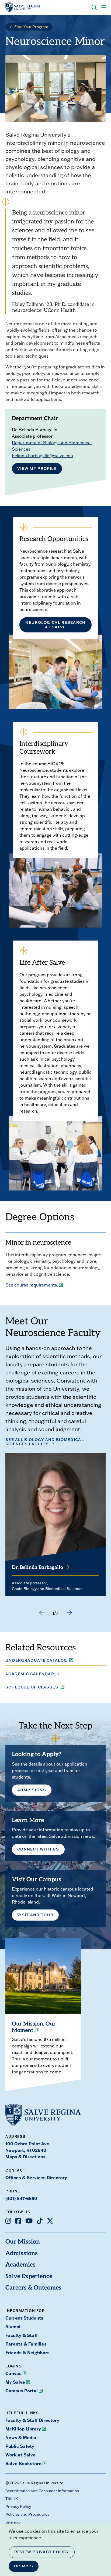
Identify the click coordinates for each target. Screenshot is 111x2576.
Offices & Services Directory (36, 2177)
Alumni (13, 2326)
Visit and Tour (35, 1915)
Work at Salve (20, 2455)
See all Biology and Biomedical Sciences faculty (45, 1442)
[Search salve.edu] (94, 8)
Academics (20, 2265)
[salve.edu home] (23, 8)
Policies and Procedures (27, 2514)
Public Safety (20, 2446)
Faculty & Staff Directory (32, 2420)
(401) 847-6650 (21, 2198)
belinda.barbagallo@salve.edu (43, 456)
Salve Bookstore (23, 2463)
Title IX (12, 2499)
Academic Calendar (30, 1674)
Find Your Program (31, 27)
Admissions (32, 1790)
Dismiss (24, 2566)
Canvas (13, 2373)
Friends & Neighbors (27, 2352)
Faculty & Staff (22, 2335)
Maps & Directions (25, 2157)
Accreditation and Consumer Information (42, 2491)
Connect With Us (38, 1849)
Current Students (24, 2318)
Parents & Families (26, 2344)
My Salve (15, 2382)
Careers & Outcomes (33, 2288)
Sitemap (13, 2522)
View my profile (37, 469)
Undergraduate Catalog (36, 1660)
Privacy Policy (18, 2506)
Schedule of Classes (32, 1687)
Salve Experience (29, 2277)
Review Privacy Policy (42, 2552)
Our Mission (23, 2242)
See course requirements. (32, 1285)
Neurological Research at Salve (55, 625)
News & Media (21, 2437)
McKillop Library (23, 2429)
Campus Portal (22, 2391)
